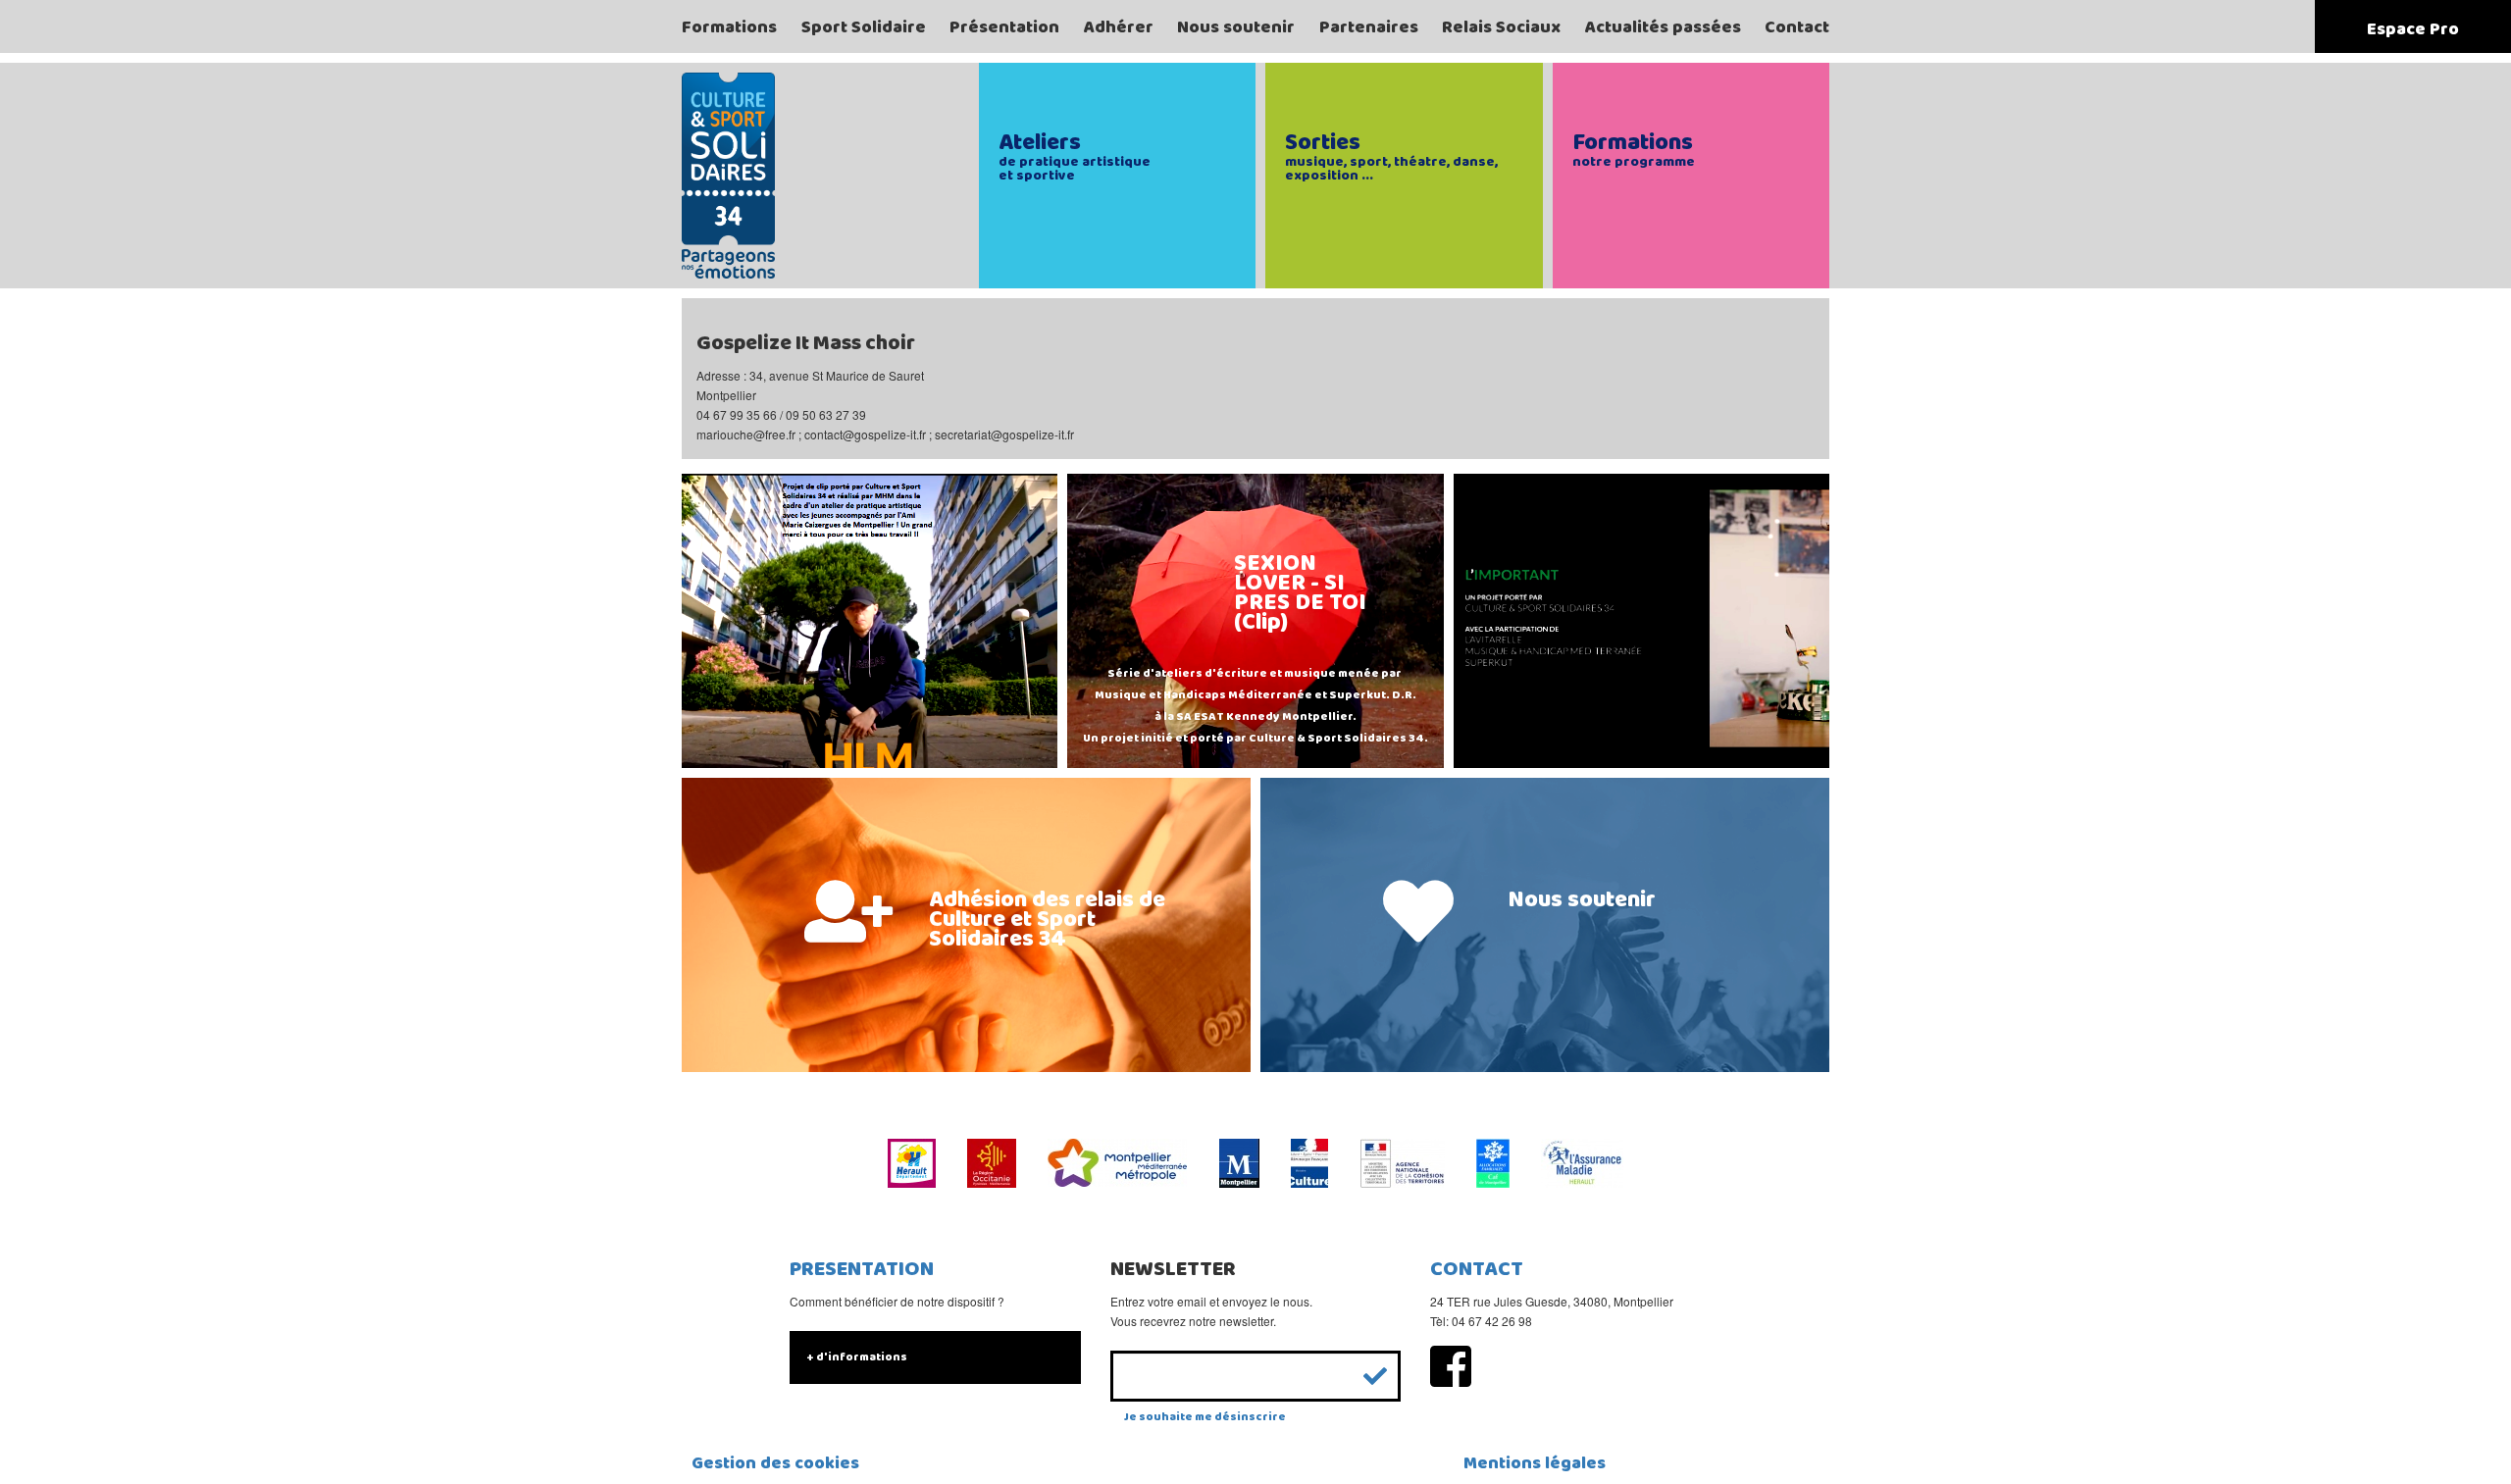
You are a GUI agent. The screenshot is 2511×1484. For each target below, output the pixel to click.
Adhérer (1119, 27)
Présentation (1004, 27)
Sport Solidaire (864, 27)
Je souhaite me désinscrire (1205, 1417)
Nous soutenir (1236, 27)
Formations (729, 27)
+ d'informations (857, 1357)
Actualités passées (1663, 27)
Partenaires (1369, 27)
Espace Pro (2413, 29)
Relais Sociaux (1501, 27)
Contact (1797, 27)
